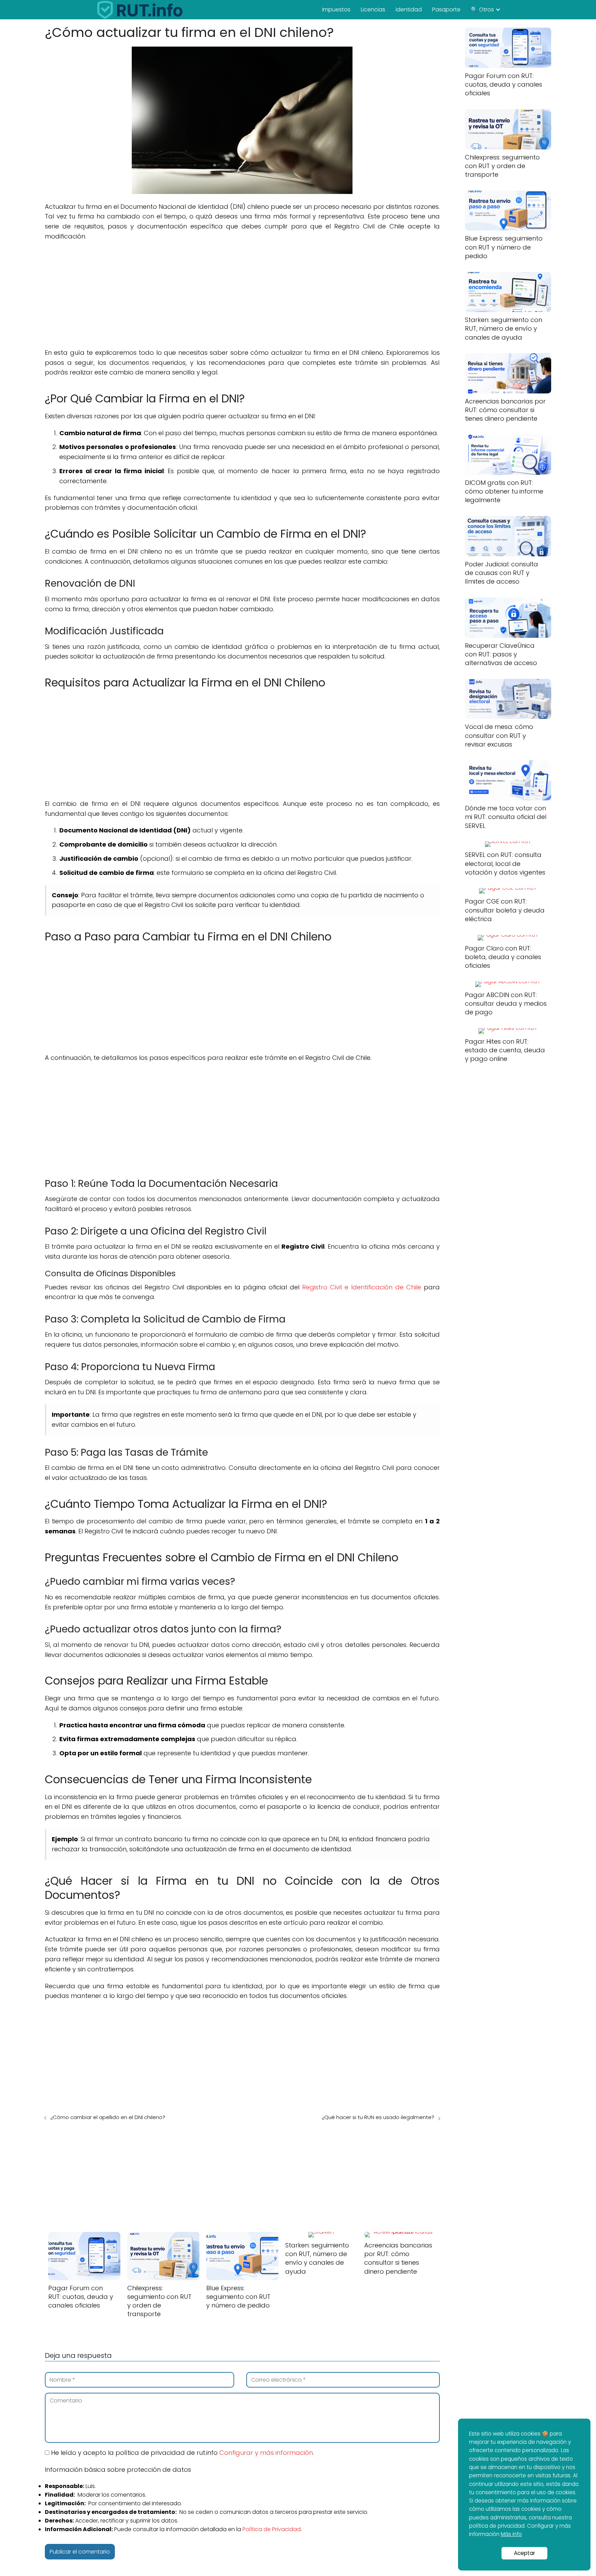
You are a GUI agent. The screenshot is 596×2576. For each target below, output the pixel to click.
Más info (511, 2534)
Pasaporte (446, 9)
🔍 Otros (482, 9)
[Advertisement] (242, 297)
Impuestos (336, 9)
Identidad (409, 9)
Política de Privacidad (272, 2529)
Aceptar (524, 2553)
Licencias (373, 9)
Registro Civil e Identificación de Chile (362, 1287)
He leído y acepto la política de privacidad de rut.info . (182, 2453)
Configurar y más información (266, 2453)
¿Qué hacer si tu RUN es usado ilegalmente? (378, 2117)
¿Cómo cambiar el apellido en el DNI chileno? (108, 2117)
